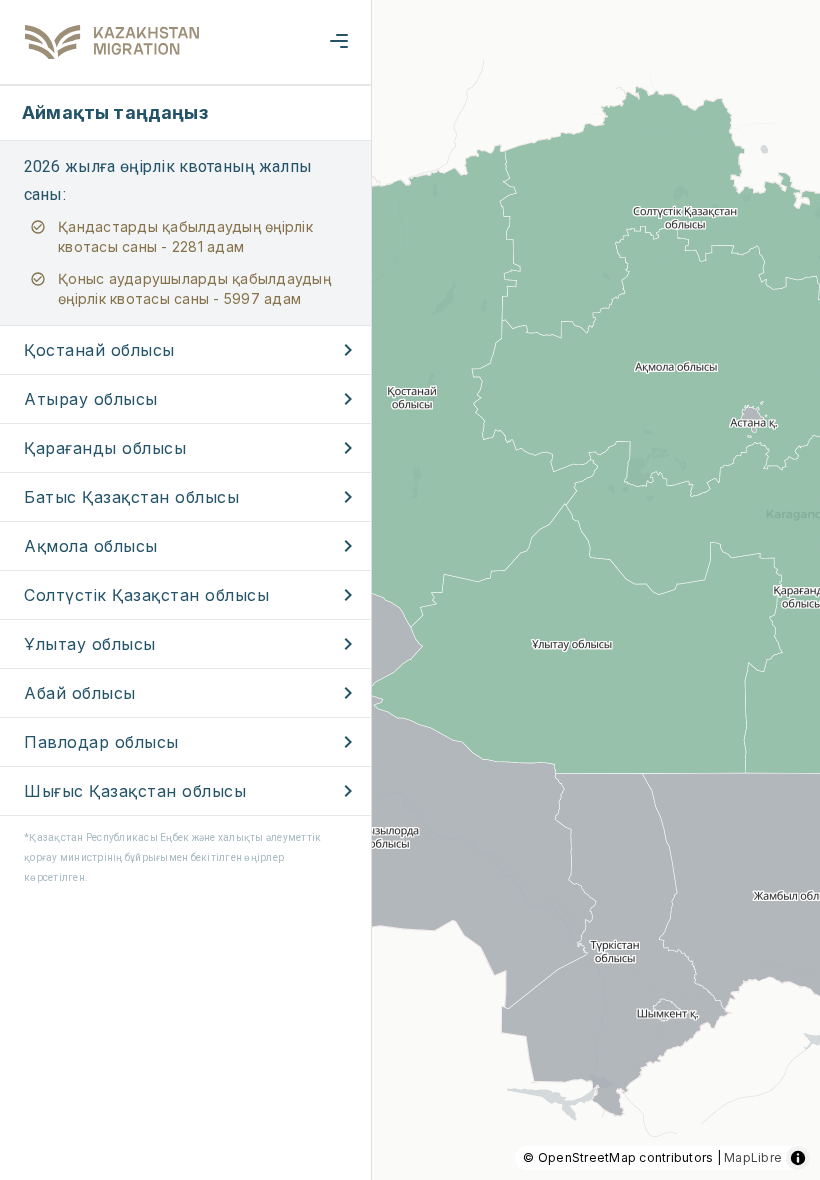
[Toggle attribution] (798, 1158)
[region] (410, 590)
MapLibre (753, 1157)
